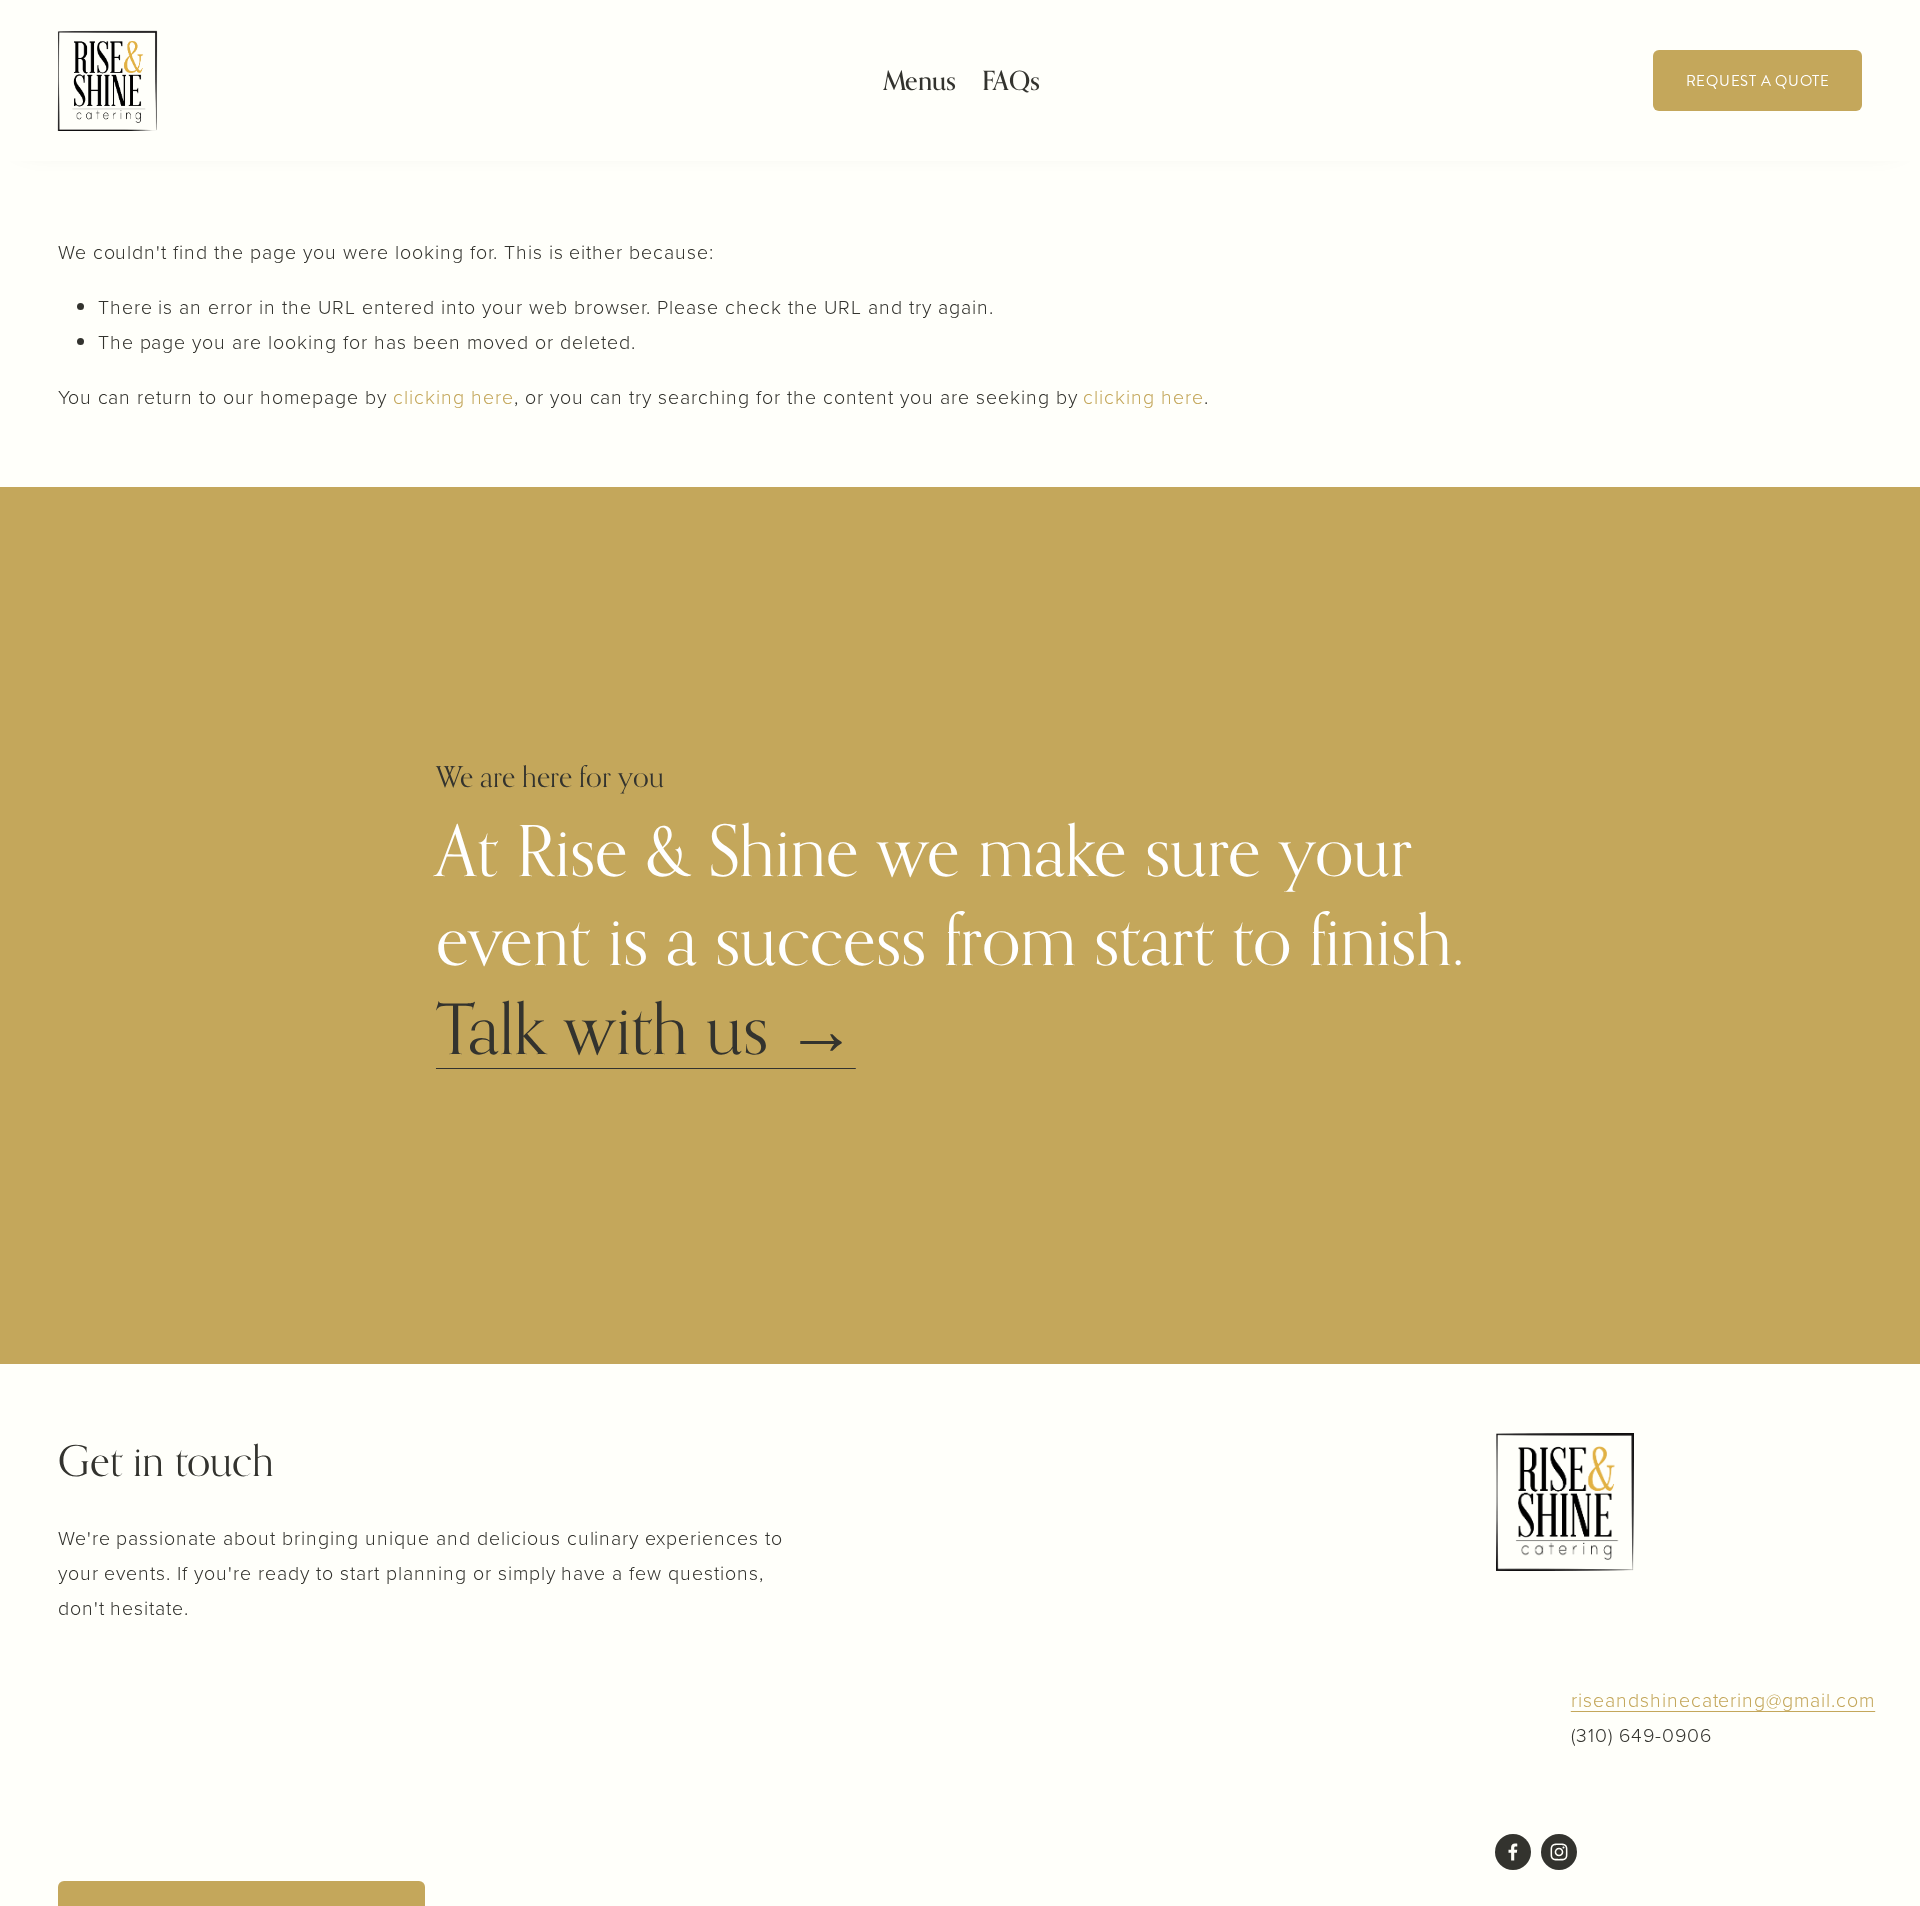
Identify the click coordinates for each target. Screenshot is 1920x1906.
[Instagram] (1559, 1852)
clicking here (453, 396)
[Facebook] (1513, 1852)
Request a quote (1758, 81)
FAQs (1011, 80)
